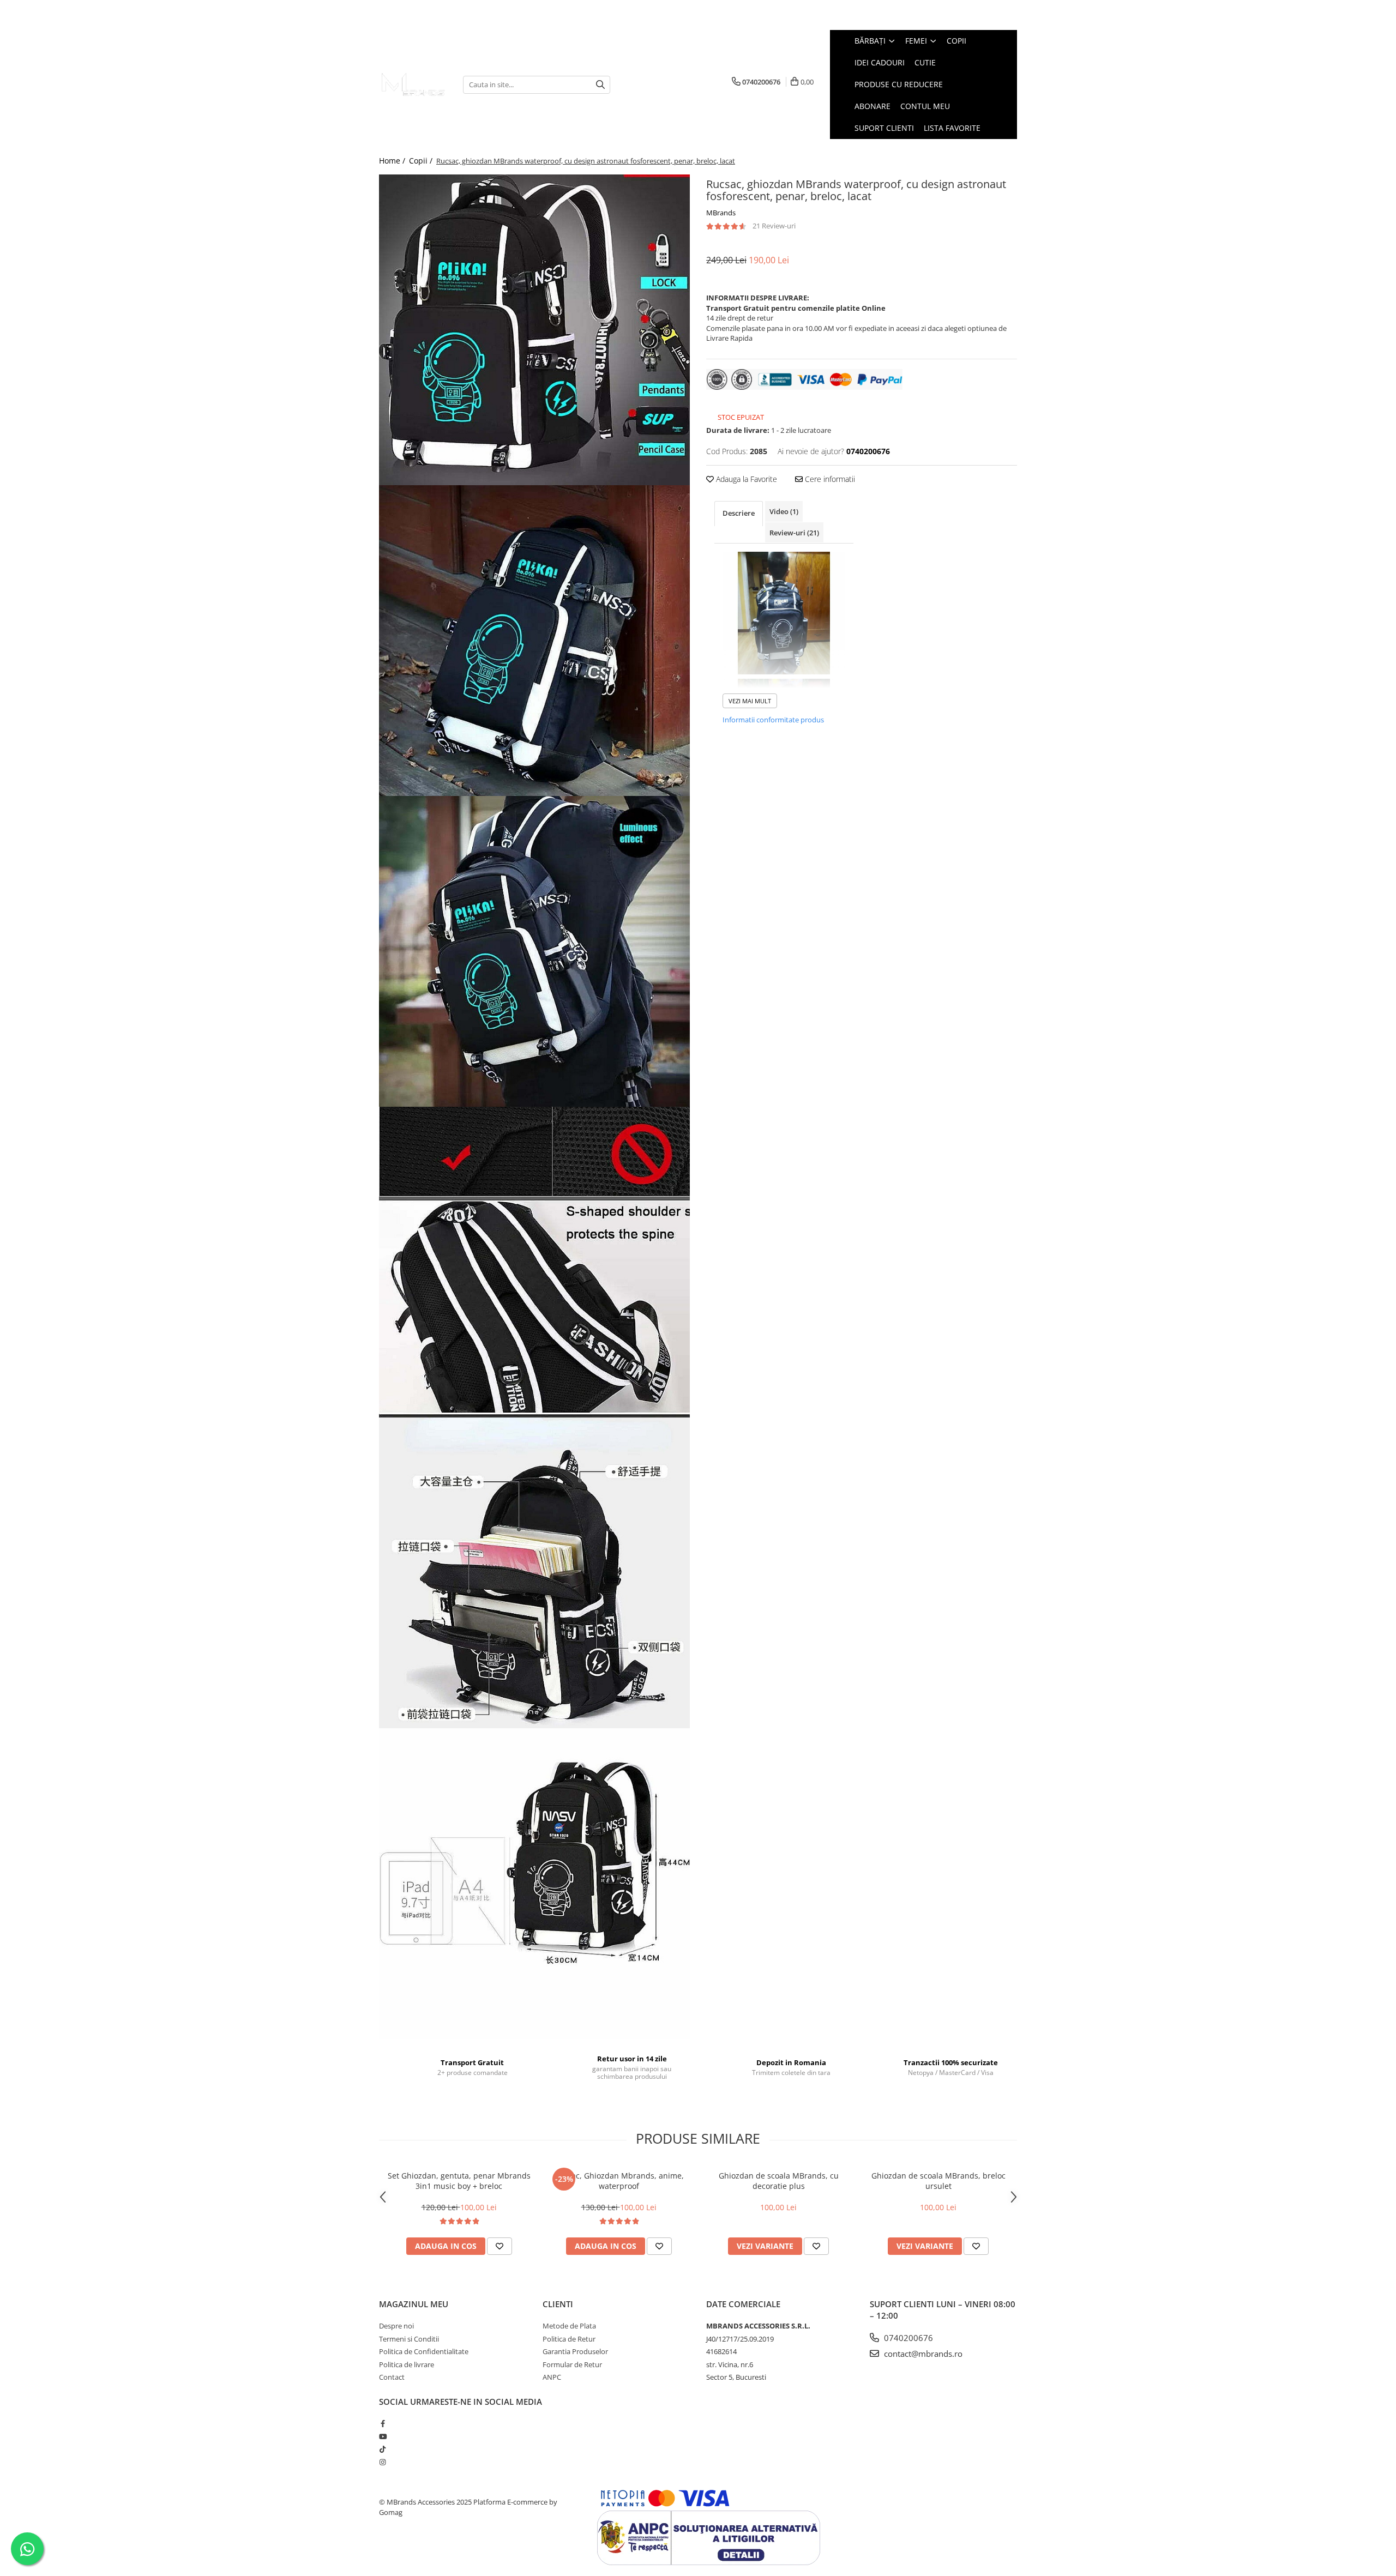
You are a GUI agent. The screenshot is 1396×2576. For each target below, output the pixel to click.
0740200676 (907, 2338)
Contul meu (925, 106)
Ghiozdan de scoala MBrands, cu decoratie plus (779, 2181)
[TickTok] (383, 2449)
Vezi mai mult (750, 701)
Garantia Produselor (575, 2351)
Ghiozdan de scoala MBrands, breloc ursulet (938, 2181)
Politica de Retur (569, 2339)
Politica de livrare (407, 2364)
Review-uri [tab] (794, 533)
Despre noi (396, 2326)
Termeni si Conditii (409, 2339)
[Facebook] (383, 2423)
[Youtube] (383, 2436)
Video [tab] (784, 511)
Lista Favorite (952, 128)
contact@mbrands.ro (922, 2354)
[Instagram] (383, 2462)
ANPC (552, 2377)
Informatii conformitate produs (773, 720)
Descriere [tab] (739, 513)
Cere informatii (829, 479)
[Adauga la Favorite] (500, 2246)
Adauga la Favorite (745, 479)
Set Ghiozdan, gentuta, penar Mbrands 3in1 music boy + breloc (459, 2181)
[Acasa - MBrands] (413, 84)
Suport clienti (884, 128)
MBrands (721, 213)
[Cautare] (600, 85)
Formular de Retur (572, 2364)
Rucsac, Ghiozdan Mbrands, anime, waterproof (619, 2181)
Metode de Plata (569, 2326)
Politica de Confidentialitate (424, 2351)
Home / (393, 161)
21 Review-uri (774, 226)
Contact (392, 2377)
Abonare (872, 106)
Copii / (422, 161)
